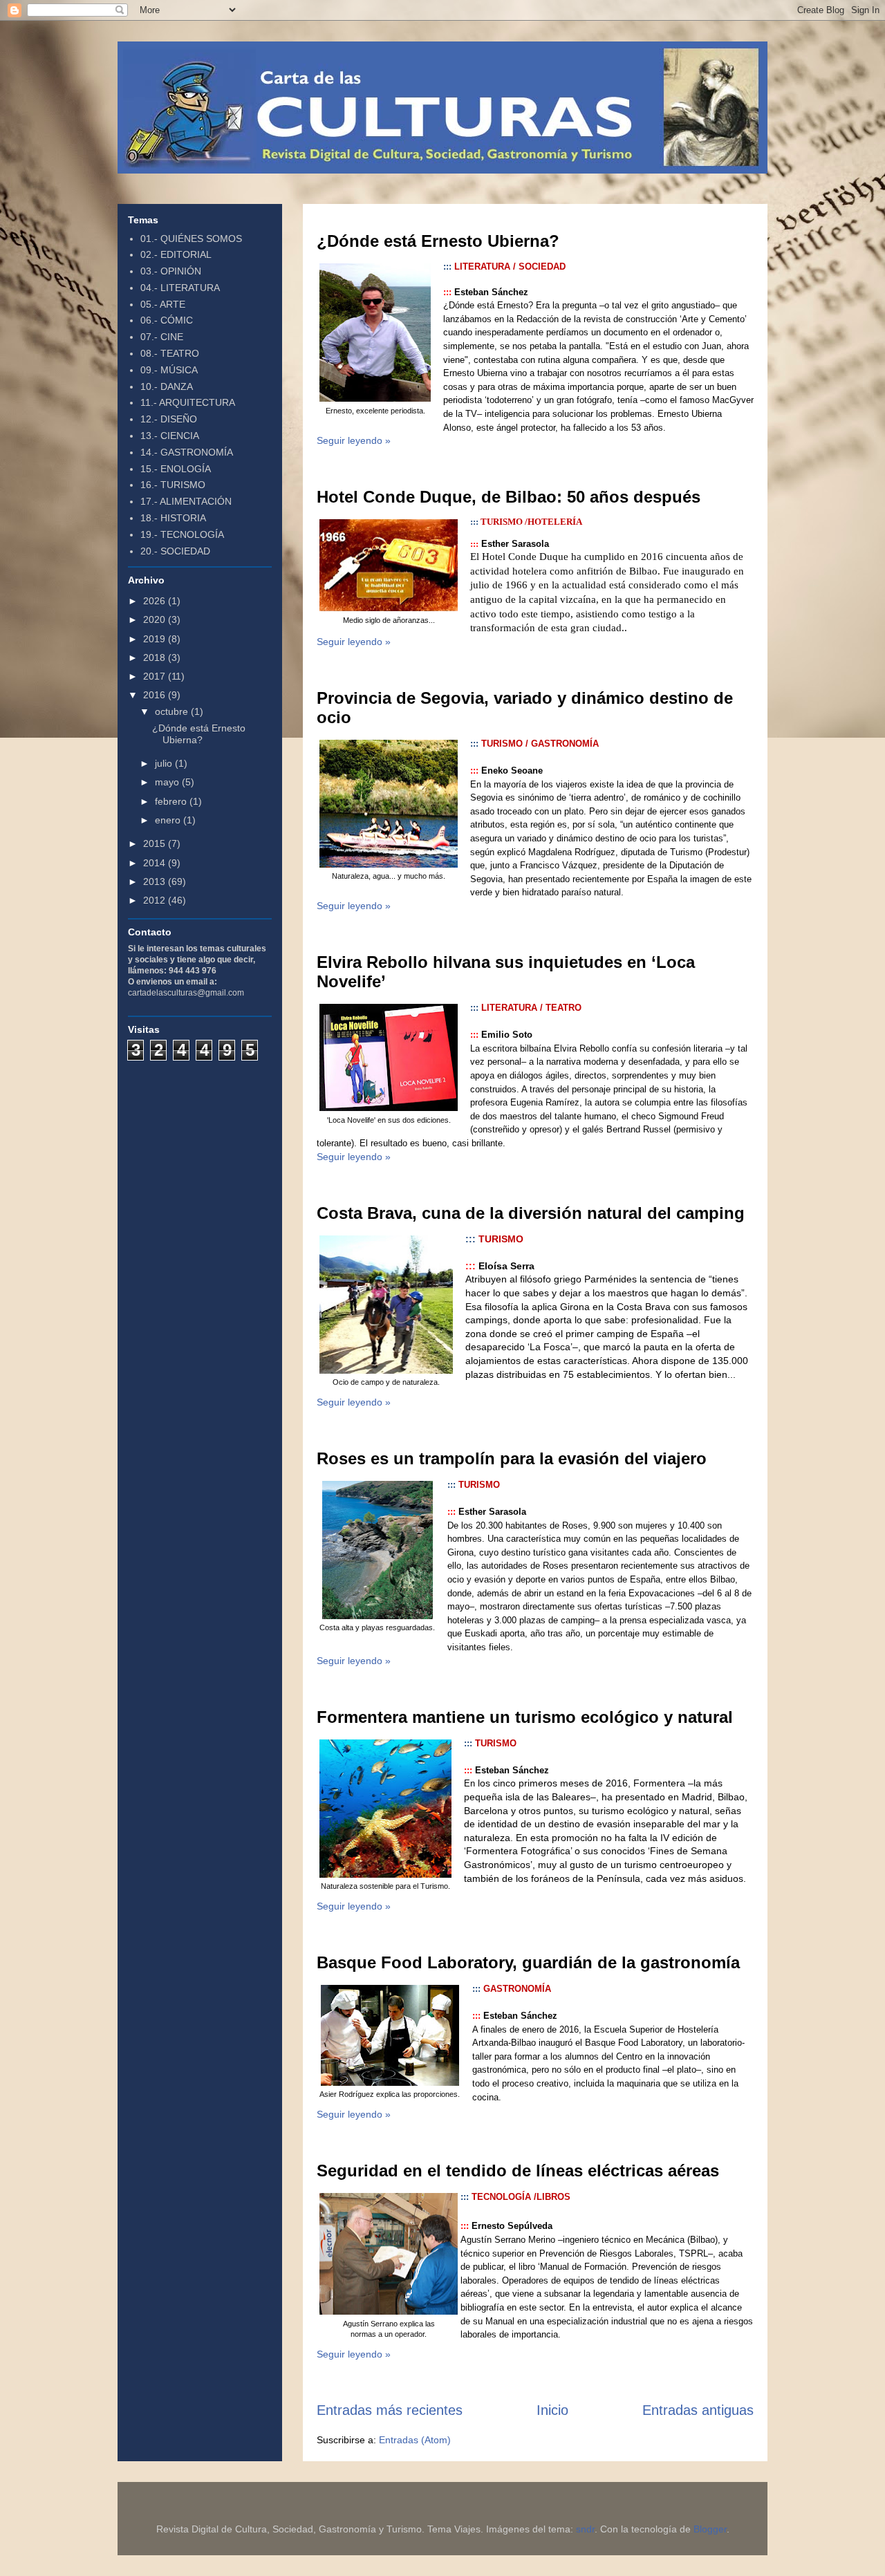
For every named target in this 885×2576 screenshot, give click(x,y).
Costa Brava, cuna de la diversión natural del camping (531, 1213)
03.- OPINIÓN (171, 271)
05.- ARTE (163, 304)
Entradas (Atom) (415, 2440)
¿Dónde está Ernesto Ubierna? (438, 241)
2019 (156, 639)
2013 (156, 881)
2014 (156, 863)
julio (165, 763)
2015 (156, 843)
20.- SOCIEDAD (175, 551)
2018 (156, 657)
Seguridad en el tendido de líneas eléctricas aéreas (518, 2171)
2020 (156, 619)
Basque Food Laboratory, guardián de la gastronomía (528, 1962)
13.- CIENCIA (170, 436)
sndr (585, 2529)
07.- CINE (162, 337)
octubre (173, 711)
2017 (156, 676)
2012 (156, 900)
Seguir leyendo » (354, 440)
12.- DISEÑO (169, 419)
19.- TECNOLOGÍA (182, 534)
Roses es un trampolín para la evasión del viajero (512, 1458)
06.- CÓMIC (167, 320)
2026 (156, 601)
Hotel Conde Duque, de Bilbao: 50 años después (509, 497)
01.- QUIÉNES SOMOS (191, 239)
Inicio (552, 2410)
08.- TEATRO (170, 353)
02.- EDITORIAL (176, 254)
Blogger (710, 2529)
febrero (172, 801)
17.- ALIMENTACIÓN (186, 501)
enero (169, 820)
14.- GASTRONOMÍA (187, 452)
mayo (168, 782)
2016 (156, 695)
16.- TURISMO (173, 485)
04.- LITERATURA (180, 288)
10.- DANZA (167, 386)
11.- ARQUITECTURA (188, 402)
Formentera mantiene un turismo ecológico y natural (525, 1717)
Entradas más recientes (390, 2410)
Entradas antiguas (698, 2410)
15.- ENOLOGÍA (176, 469)
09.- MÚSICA (169, 370)
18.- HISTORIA (173, 518)
